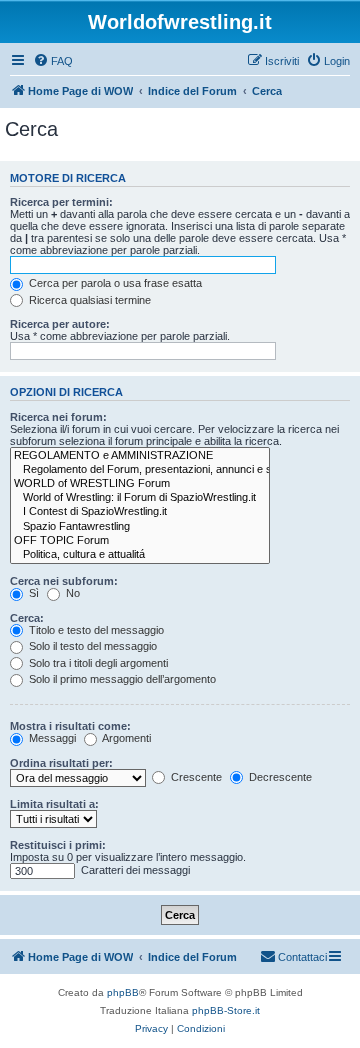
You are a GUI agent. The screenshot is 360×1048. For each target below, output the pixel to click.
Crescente (195, 777)
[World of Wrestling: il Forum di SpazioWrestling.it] (140, 498)
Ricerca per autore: (60, 324)
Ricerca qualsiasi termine (88, 300)
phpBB (123, 992)
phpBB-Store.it (226, 1010)
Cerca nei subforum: (64, 581)
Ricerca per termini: (61, 202)
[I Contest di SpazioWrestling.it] (140, 512)
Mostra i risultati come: (70, 726)
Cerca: (27, 618)
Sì (32, 593)
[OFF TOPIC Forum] (140, 541)
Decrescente (279, 777)
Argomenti (125, 738)
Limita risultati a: (54, 804)
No (71, 593)
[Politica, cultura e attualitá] (140, 555)
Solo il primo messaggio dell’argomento (121, 679)
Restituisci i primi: (58, 845)
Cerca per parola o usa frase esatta (114, 283)
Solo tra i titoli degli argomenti (97, 663)
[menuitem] (53, 61)
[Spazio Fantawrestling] (140, 527)
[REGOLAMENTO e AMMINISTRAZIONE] (140, 456)
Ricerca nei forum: (58, 417)
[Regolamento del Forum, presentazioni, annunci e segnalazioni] (140, 470)
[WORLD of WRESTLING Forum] (140, 484)
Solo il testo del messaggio (91, 646)
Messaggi (51, 738)
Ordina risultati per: (61, 763)
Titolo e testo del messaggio (95, 630)
